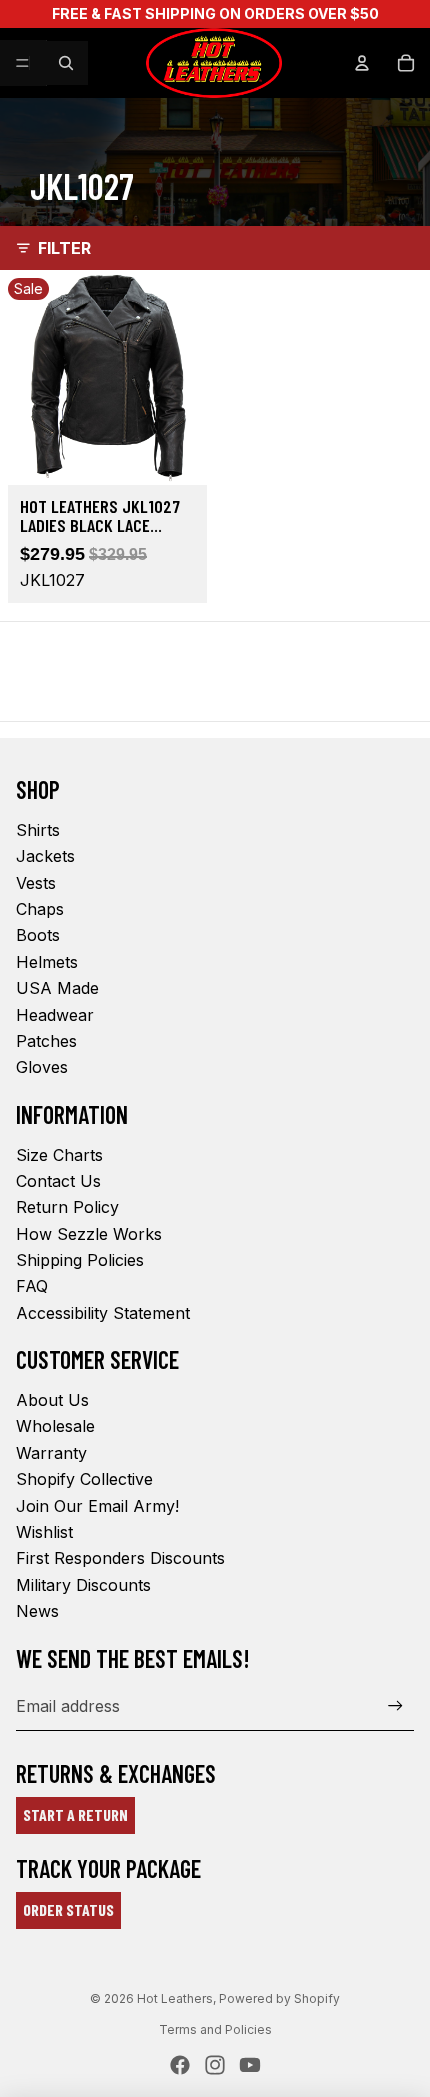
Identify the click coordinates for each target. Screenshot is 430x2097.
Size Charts (59, 1155)
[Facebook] (180, 2065)
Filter (64, 248)
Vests (36, 883)
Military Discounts (83, 1585)
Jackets (45, 856)
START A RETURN (75, 1814)
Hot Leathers (175, 1998)
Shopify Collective (84, 1479)
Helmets (47, 962)
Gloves (42, 1067)
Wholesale (55, 1426)
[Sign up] (395, 1706)
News (37, 1611)
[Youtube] (250, 2065)
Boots (38, 935)
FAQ (32, 1286)
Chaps (40, 909)
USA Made (57, 988)
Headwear (55, 1015)
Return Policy (67, 1207)
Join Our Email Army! (97, 1506)
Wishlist (44, 1532)
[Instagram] (215, 2065)
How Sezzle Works (89, 1234)
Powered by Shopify (279, 1998)
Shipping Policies (80, 1260)
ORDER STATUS (68, 1909)
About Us (52, 1400)
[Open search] (66, 63)
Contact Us (58, 1181)
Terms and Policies (215, 2029)
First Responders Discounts (120, 1558)
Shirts (38, 830)
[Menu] (23, 63)
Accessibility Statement (103, 1313)
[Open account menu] (362, 63)
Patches (46, 1041)
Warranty (51, 1453)
